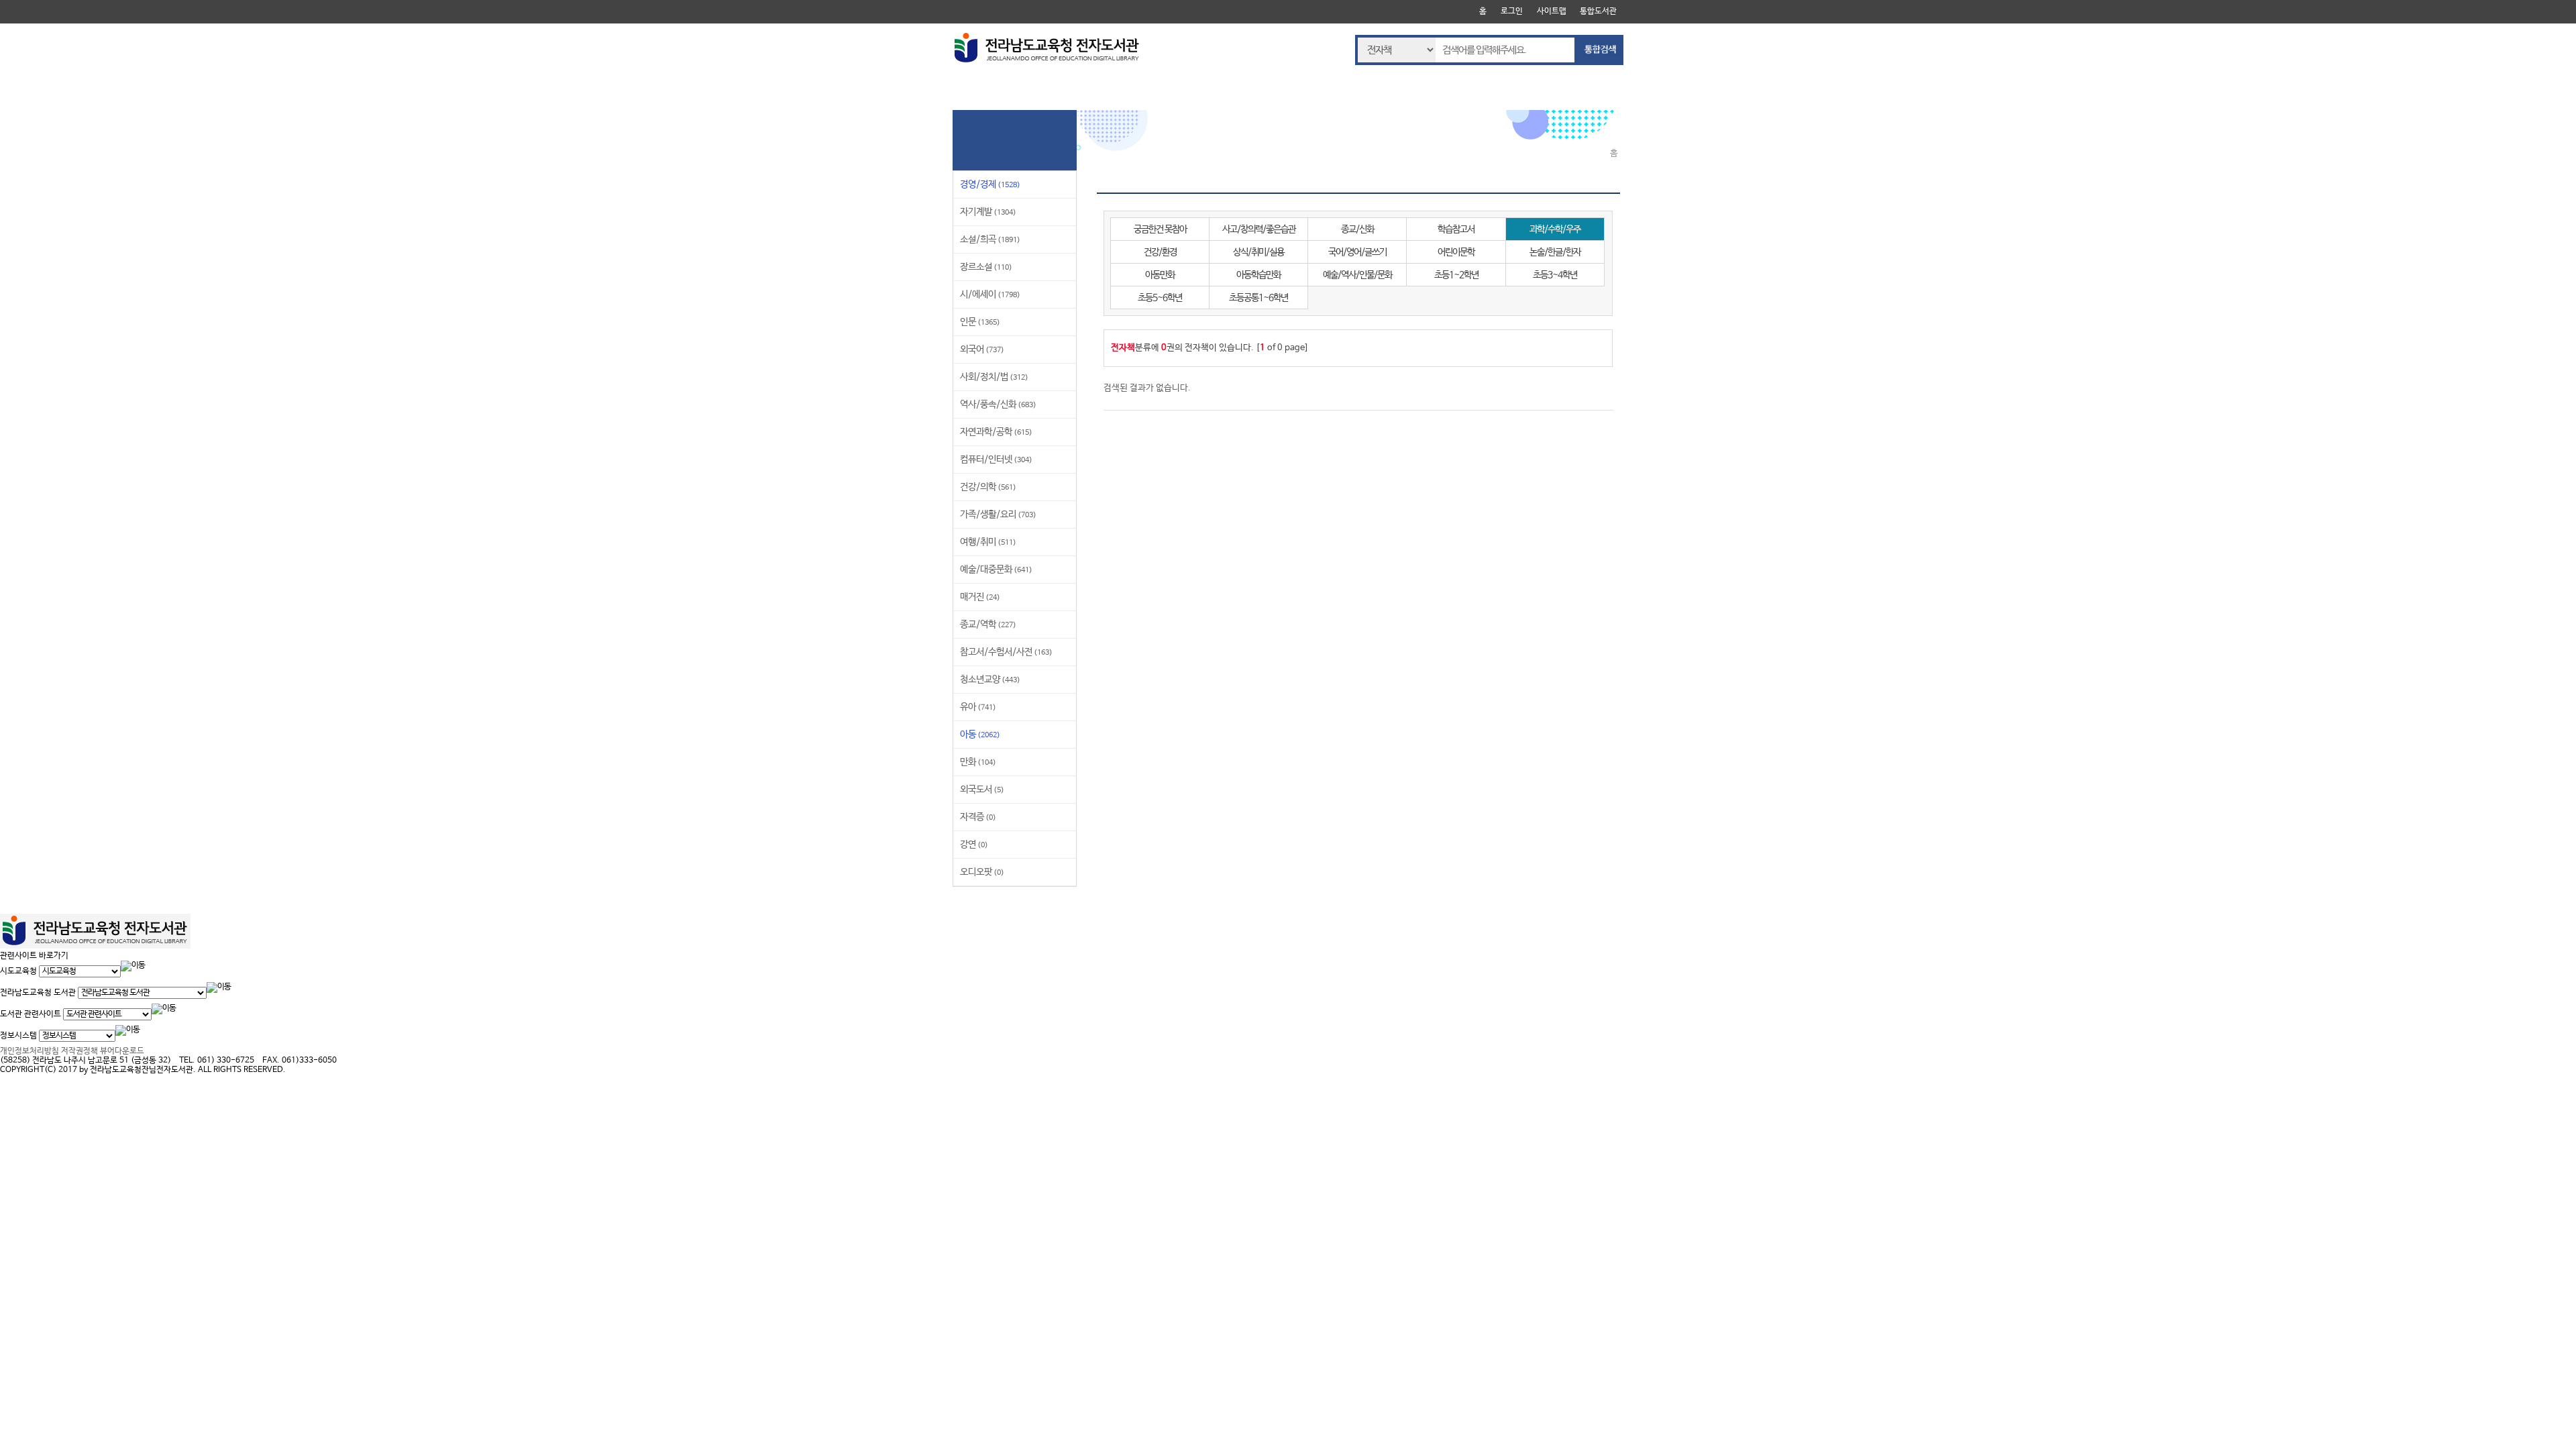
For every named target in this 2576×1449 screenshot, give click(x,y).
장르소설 (986, 267)
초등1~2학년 (1456, 275)
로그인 (1512, 11)
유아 (978, 707)
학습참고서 (1456, 229)
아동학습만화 (1258, 275)
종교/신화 (1357, 229)
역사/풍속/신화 (998, 405)
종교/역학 (988, 625)
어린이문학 (1456, 252)
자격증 (978, 817)
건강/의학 (988, 487)
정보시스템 (18, 1036)
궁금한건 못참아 (1160, 229)
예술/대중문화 (996, 570)
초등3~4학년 (1555, 275)
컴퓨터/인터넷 (996, 460)
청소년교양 (990, 680)
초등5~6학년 (1160, 298)
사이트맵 (1552, 11)
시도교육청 (18, 971)
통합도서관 (1598, 11)
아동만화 (1160, 275)
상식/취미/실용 (1258, 252)
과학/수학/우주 (1555, 229)
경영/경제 (990, 184)
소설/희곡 (990, 239)
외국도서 (982, 790)
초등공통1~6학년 (1258, 298)
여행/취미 (988, 542)
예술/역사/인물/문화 (1357, 275)
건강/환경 (1160, 252)
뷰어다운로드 (122, 1051)
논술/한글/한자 (1555, 252)
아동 (980, 735)
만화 (978, 762)
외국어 (982, 350)
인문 (980, 322)
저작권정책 (79, 1051)
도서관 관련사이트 (31, 1014)
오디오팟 (982, 872)
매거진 (980, 597)
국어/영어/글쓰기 (1357, 252)
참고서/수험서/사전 (1006, 652)
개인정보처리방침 (30, 1051)
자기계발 (988, 212)
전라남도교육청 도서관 (38, 993)
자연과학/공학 (996, 432)
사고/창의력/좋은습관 (1259, 229)
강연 (974, 845)
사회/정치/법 (994, 377)
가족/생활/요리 (998, 515)
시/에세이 (990, 294)
